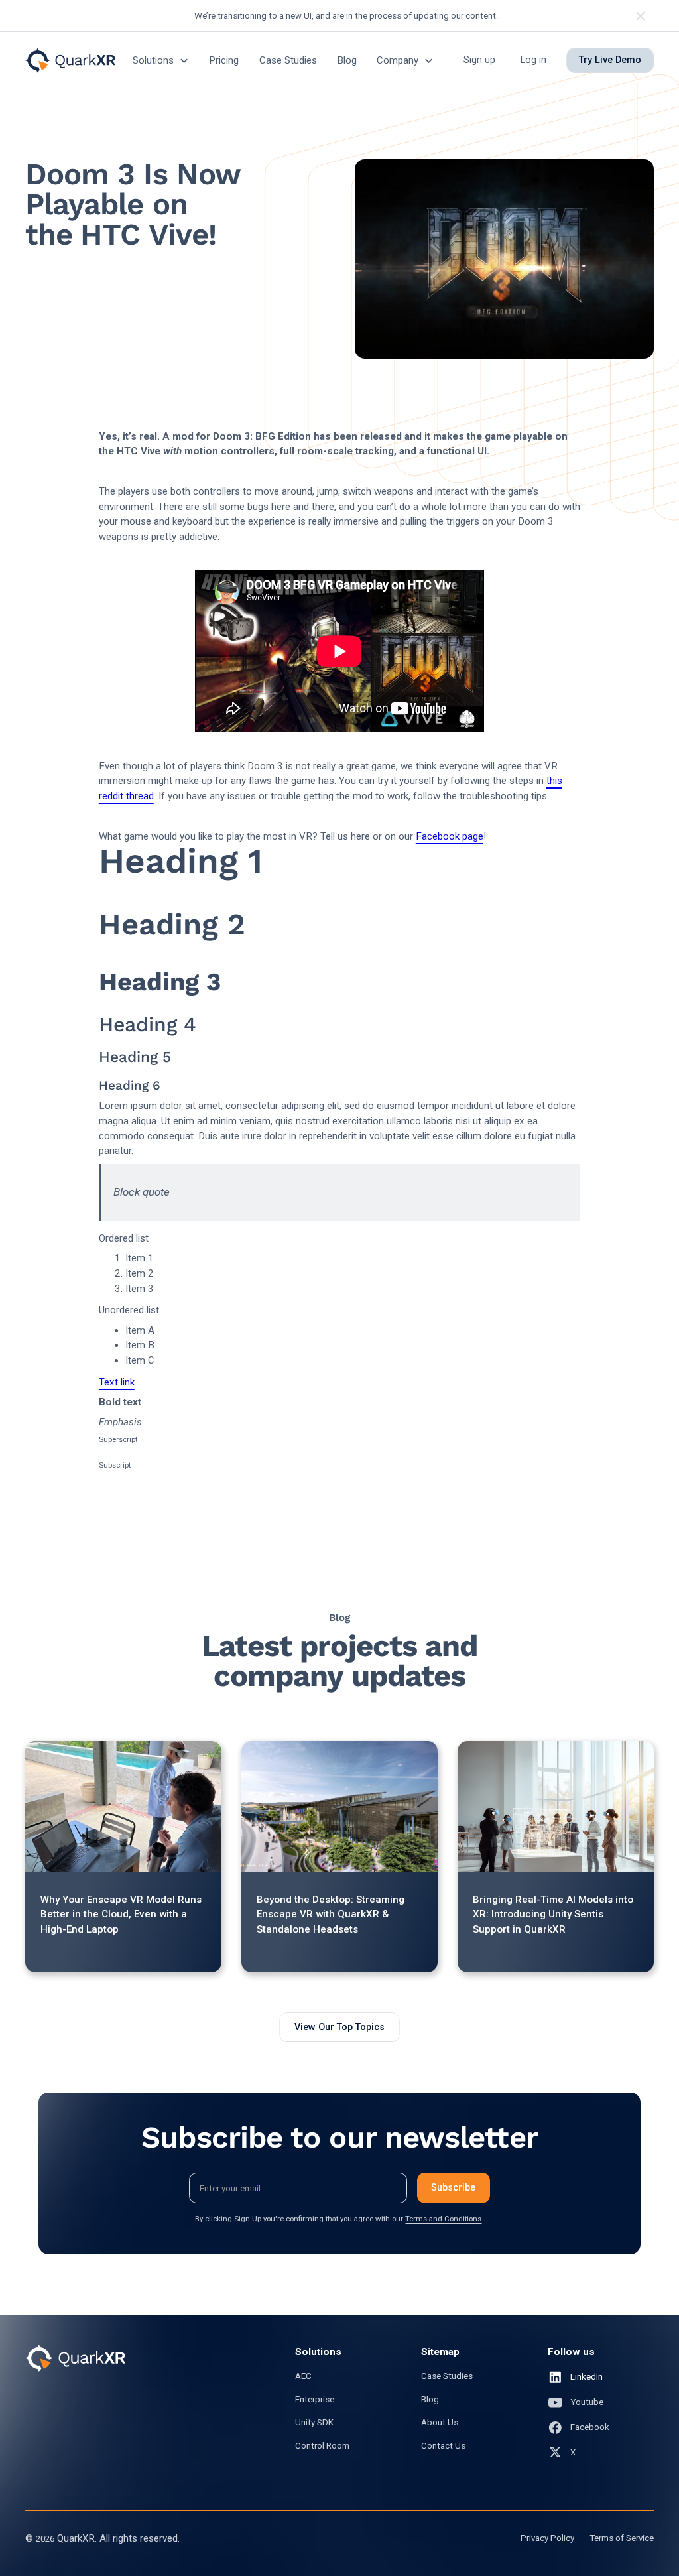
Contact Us (443, 2446)
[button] (161, 61)
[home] (70, 60)
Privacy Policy (547, 2538)
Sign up (479, 60)
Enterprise (315, 2399)
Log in (533, 60)
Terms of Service (622, 2538)
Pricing (224, 60)
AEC (303, 2376)
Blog (347, 60)
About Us (440, 2422)
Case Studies (288, 60)
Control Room (322, 2446)
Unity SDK (314, 2422)
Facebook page (450, 836)
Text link (117, 1382)
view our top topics (339, 2027)
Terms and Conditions (443, 2219)
